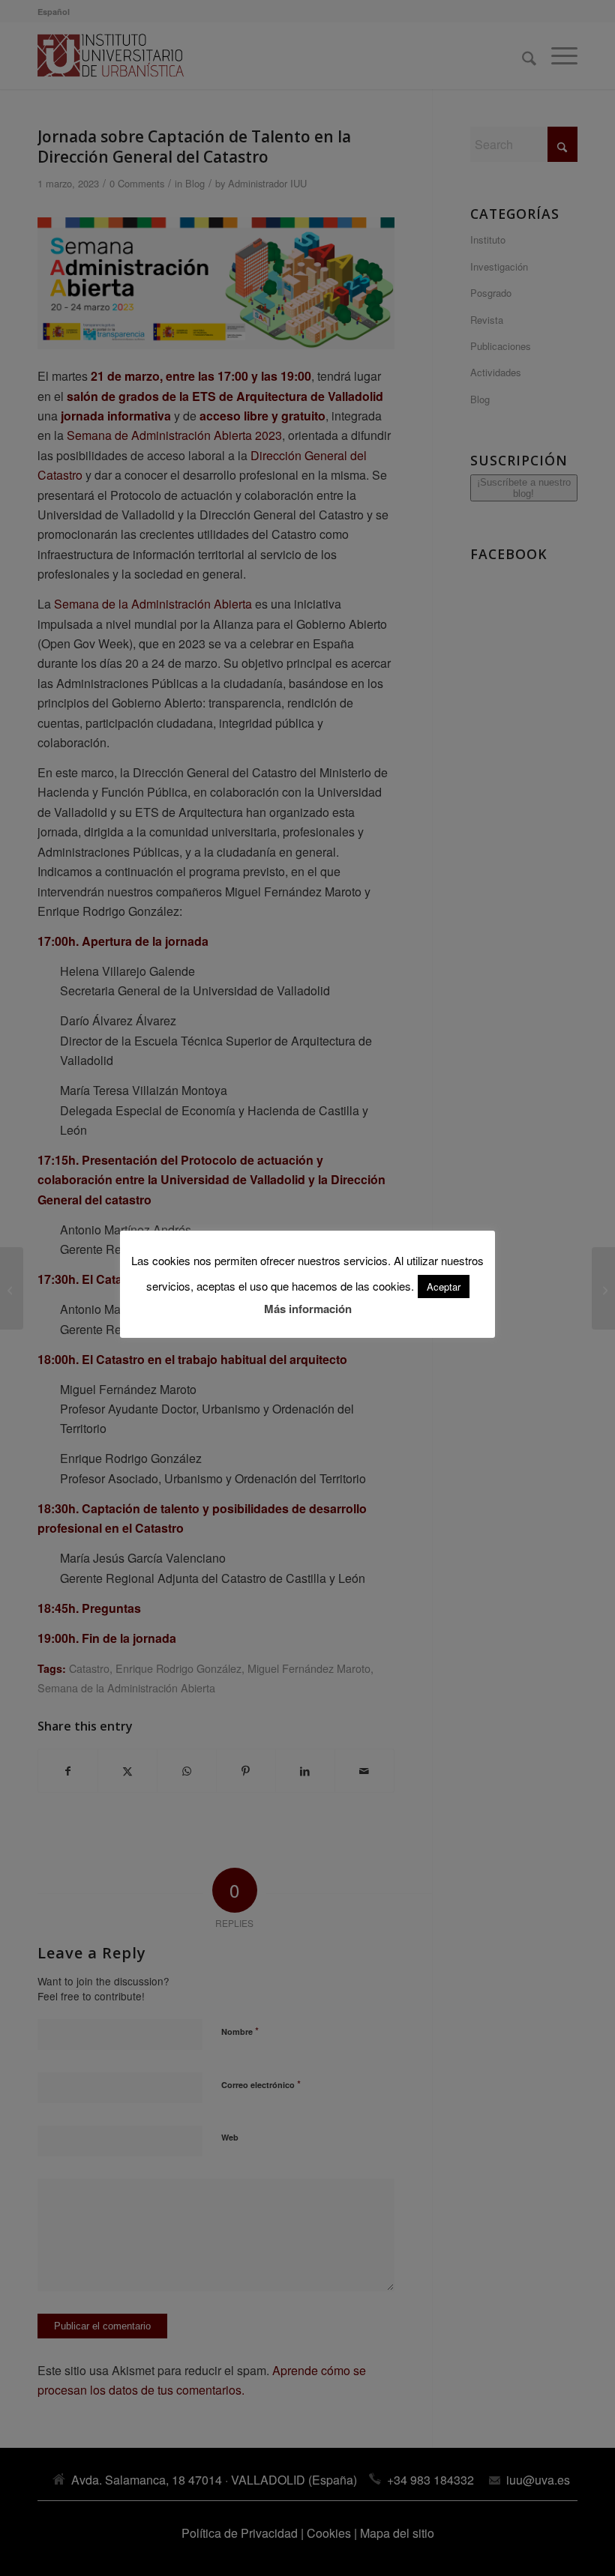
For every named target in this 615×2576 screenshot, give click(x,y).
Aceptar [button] (444, 1287)
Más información (308, 1309)
